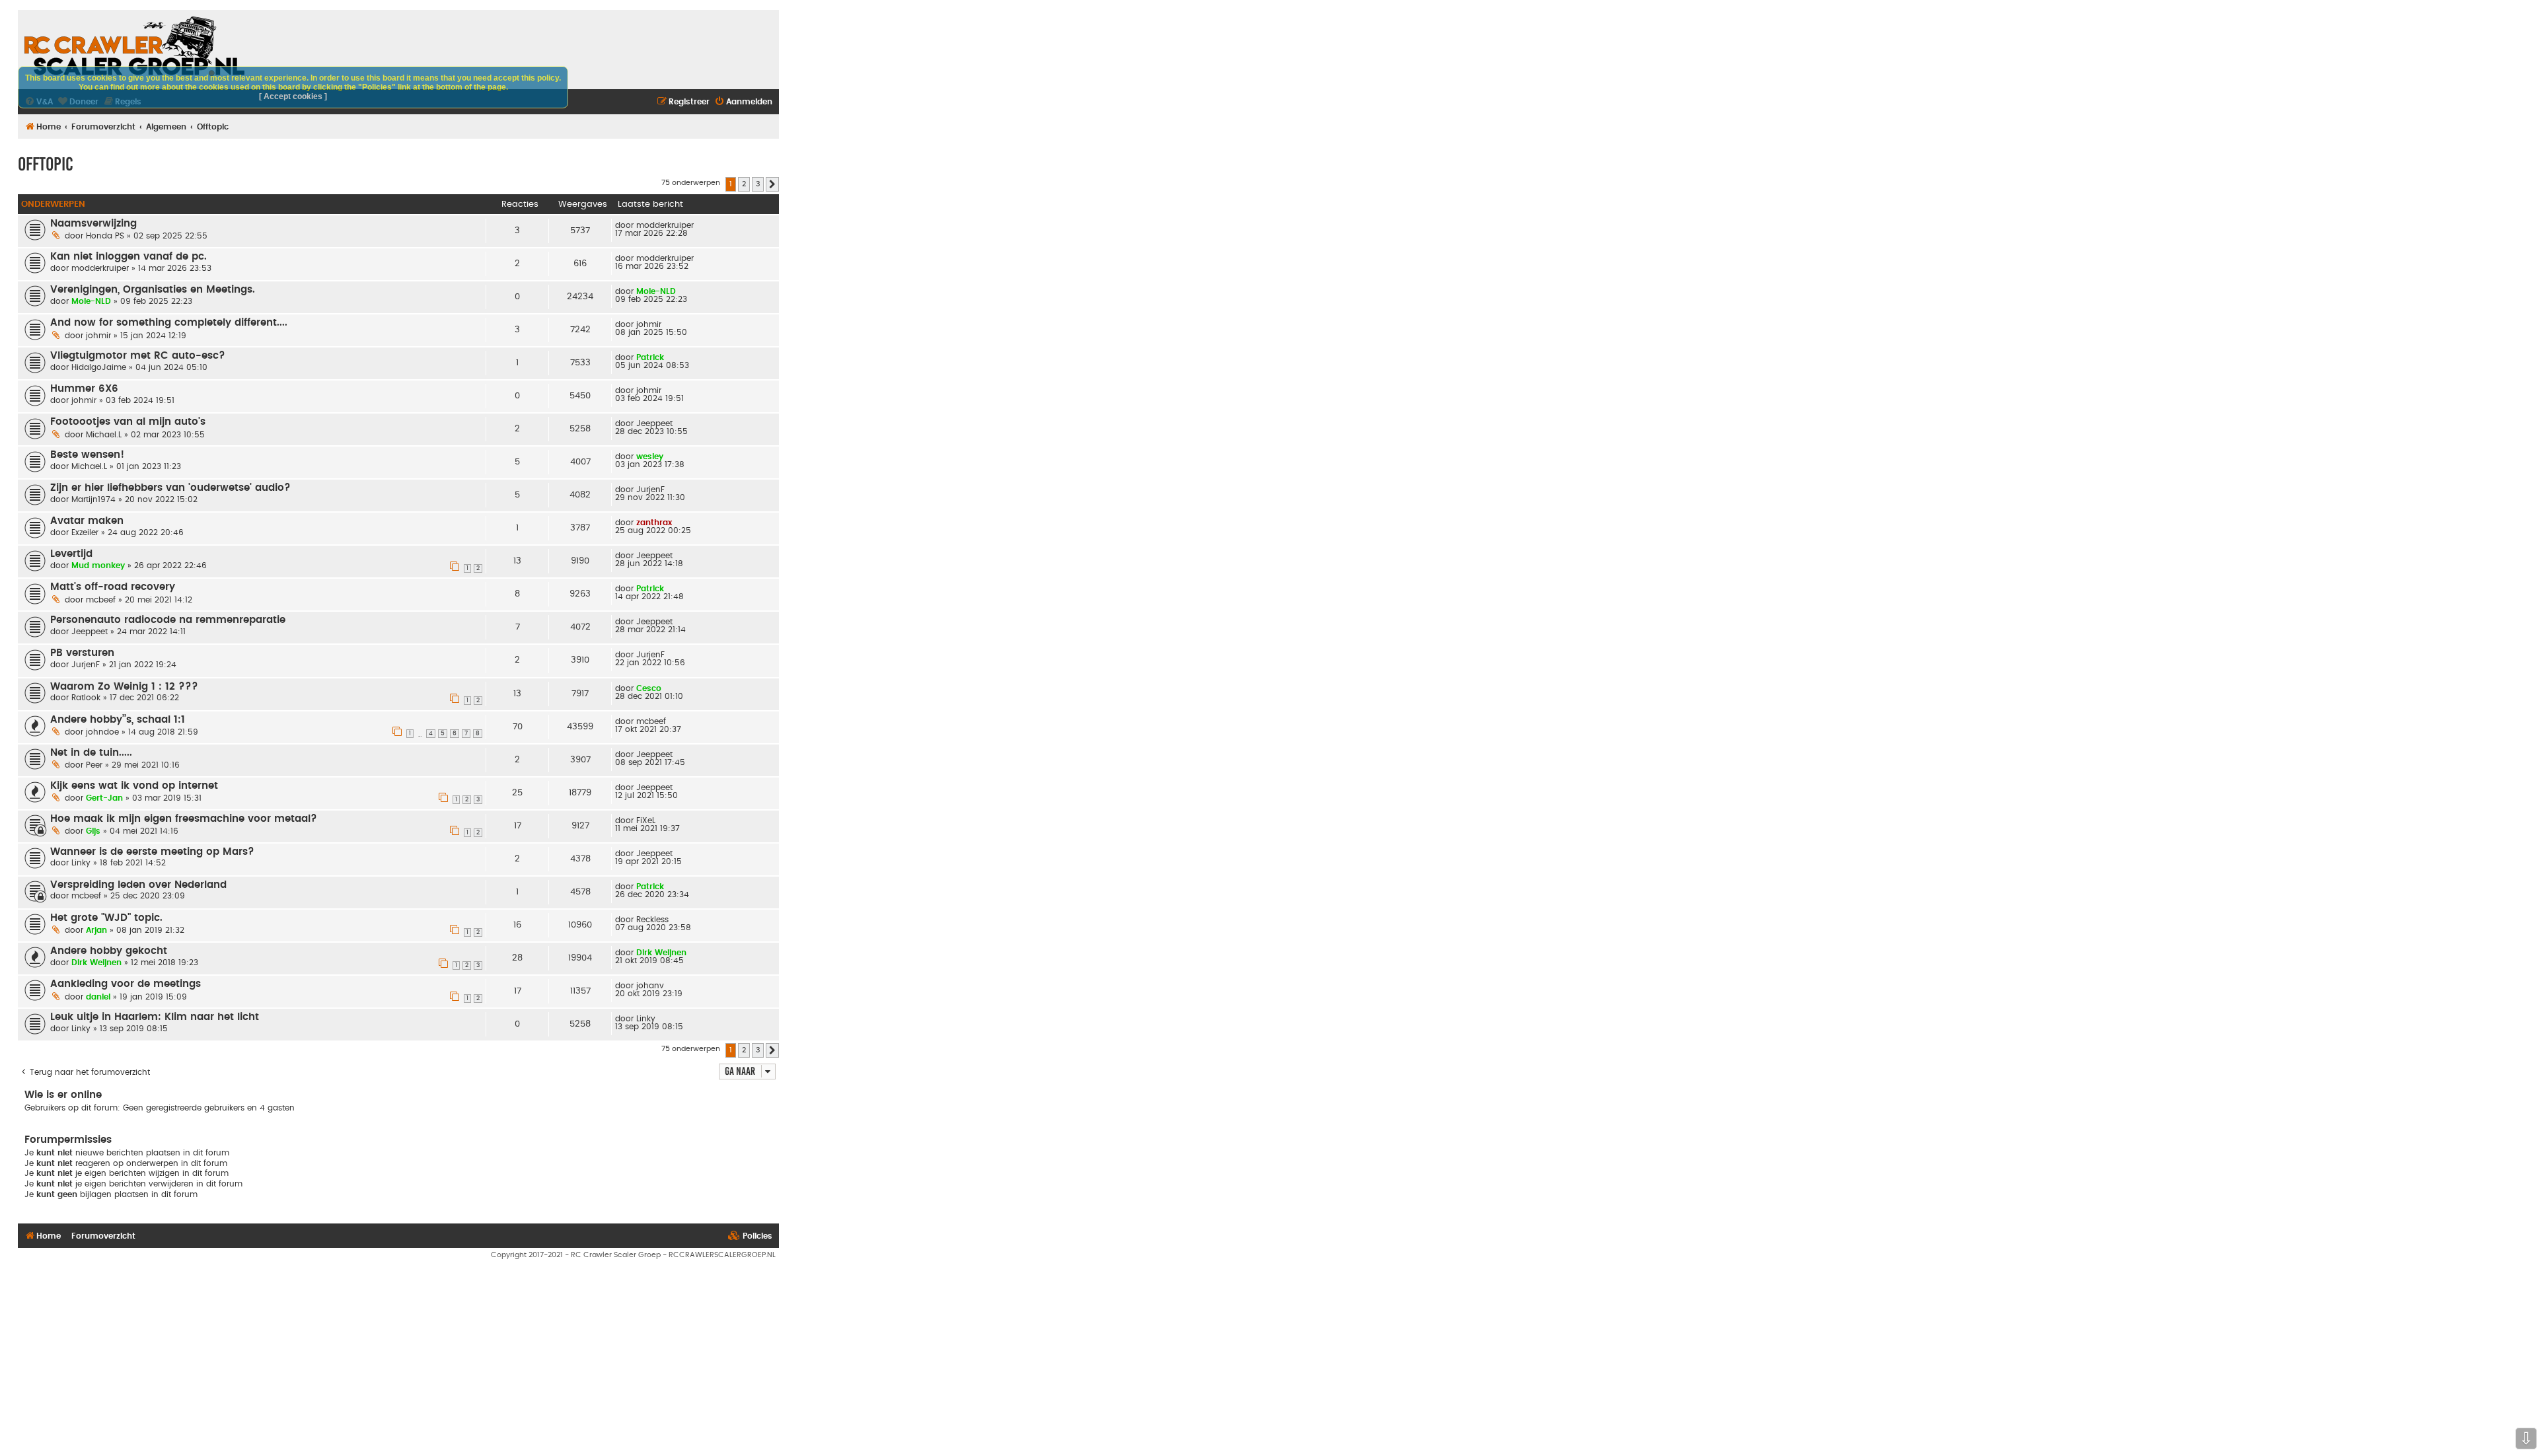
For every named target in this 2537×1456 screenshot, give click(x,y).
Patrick (650, 357)
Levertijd (71, 554)
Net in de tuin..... (91, 753)
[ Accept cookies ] (293, 96)
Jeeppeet (654, 423)
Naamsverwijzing (93, 224)
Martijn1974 (93, 499)
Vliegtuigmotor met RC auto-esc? (138, 356)
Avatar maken (87, 521)
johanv (650, 986)
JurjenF (650, 490)
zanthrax (654, 523)
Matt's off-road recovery (113, 587)
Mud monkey (98, 565)
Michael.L (104, 435)
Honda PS (105, 236)
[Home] (134, 46)
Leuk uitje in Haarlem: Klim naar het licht (155, 1017)
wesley (650, 456)
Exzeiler (85, 532)
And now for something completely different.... (169, 323)
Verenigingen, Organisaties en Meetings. (153, 290)
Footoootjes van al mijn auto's (128, 422)
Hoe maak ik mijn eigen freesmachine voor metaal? (184, 819)
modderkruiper (665, 225)
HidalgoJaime (99, 367)
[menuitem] (743, 102)
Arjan (96, 930)
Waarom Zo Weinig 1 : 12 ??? (124, 687)
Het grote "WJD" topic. (106, 918)
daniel (98, 997)
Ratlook (86, 698)
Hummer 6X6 (84, 389)
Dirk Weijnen (96, 963)
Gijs (93, 831)
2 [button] (744, 184)
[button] (772, 184)
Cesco (649, 688)
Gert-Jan (104, 798)
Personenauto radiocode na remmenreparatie (168, 620)
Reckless (652, 920)
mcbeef (101, 600)
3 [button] (758, 184)
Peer (94, 765)
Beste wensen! (87, 455)
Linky (81, 863)
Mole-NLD (91, 301)
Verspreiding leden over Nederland (138, 885)
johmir (98, 336)
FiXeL (646, 820)
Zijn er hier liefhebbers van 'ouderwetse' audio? (170, 488)
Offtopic (46, 164)
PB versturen (82, 653)
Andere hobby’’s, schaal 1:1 (118, 720)
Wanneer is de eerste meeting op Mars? (152, 852)
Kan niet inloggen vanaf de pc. (129, 257)
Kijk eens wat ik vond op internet (134, 786)
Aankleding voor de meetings (126, 984)
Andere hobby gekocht (109, 951)
